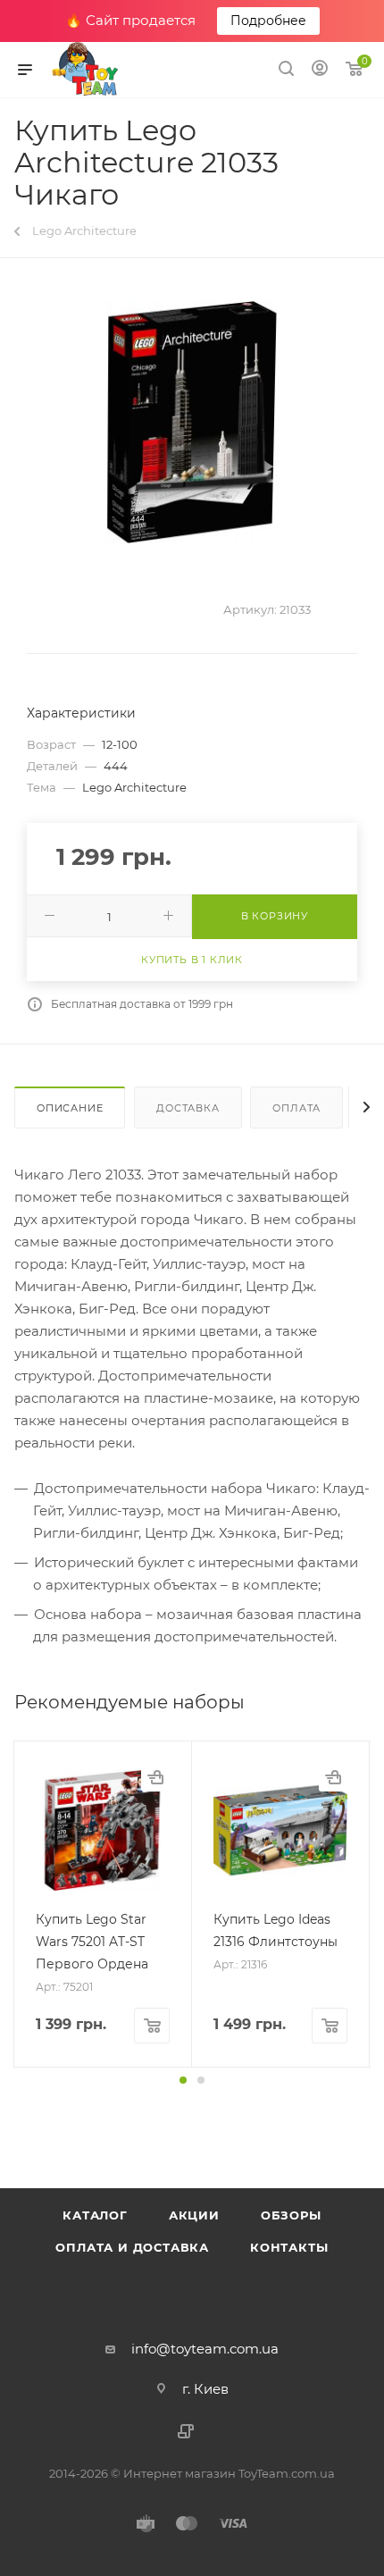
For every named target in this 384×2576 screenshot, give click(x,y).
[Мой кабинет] (320, 70)
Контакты (289, 2247)
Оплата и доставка (132, 2247)
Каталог (95, 2215)
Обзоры (291, 2215)
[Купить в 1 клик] (155, 1777)
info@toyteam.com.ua (205, 2349)
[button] (183, 2080)
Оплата (296, 1108)
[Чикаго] (192, 422)
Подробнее (268, 21)
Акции (194, 2215)
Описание (70, 1108)
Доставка (188, 1108)
